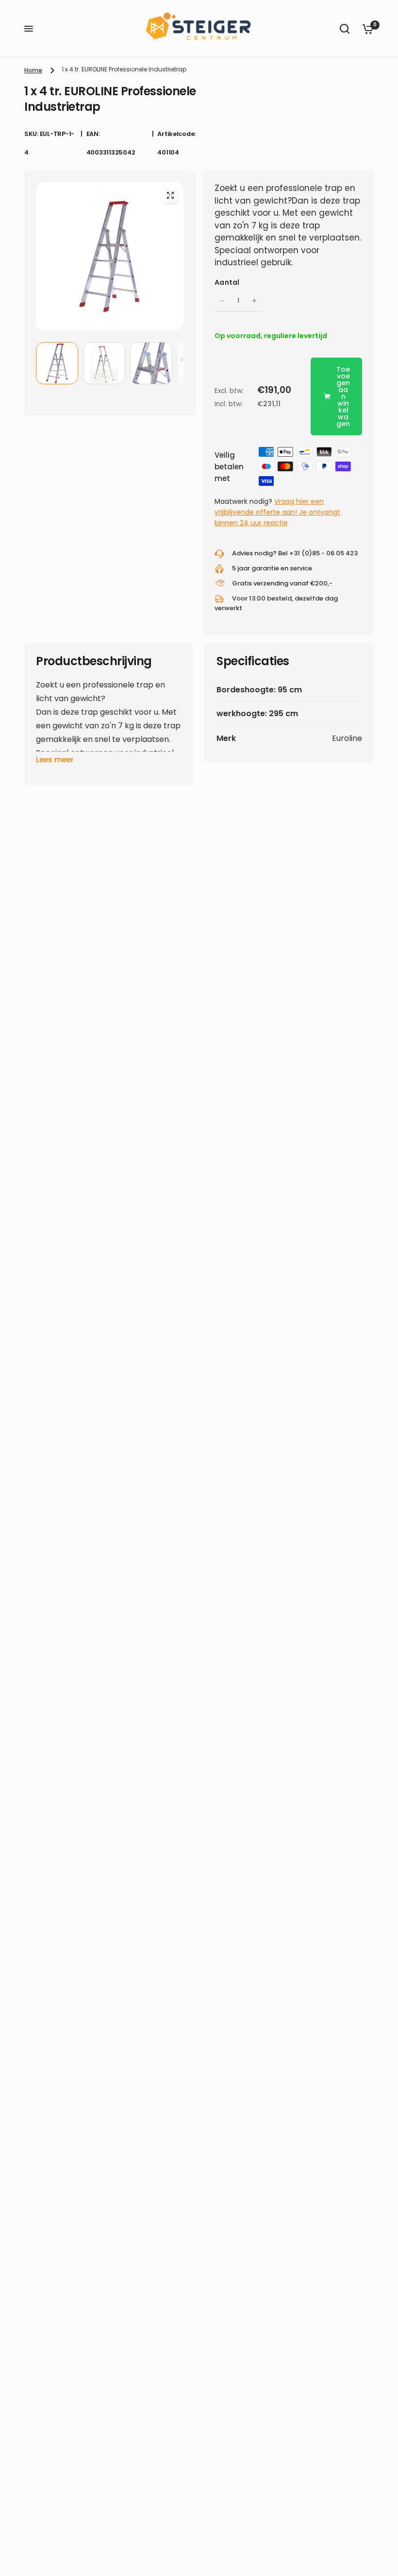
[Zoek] (345, 29)
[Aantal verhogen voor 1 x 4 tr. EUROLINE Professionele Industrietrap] (254, 301)
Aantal (227, 282)
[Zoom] (170, 195)
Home (33, 70)
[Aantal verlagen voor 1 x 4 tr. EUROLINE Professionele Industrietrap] (222, 301)
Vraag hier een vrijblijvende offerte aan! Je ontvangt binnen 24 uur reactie (277, 512)
